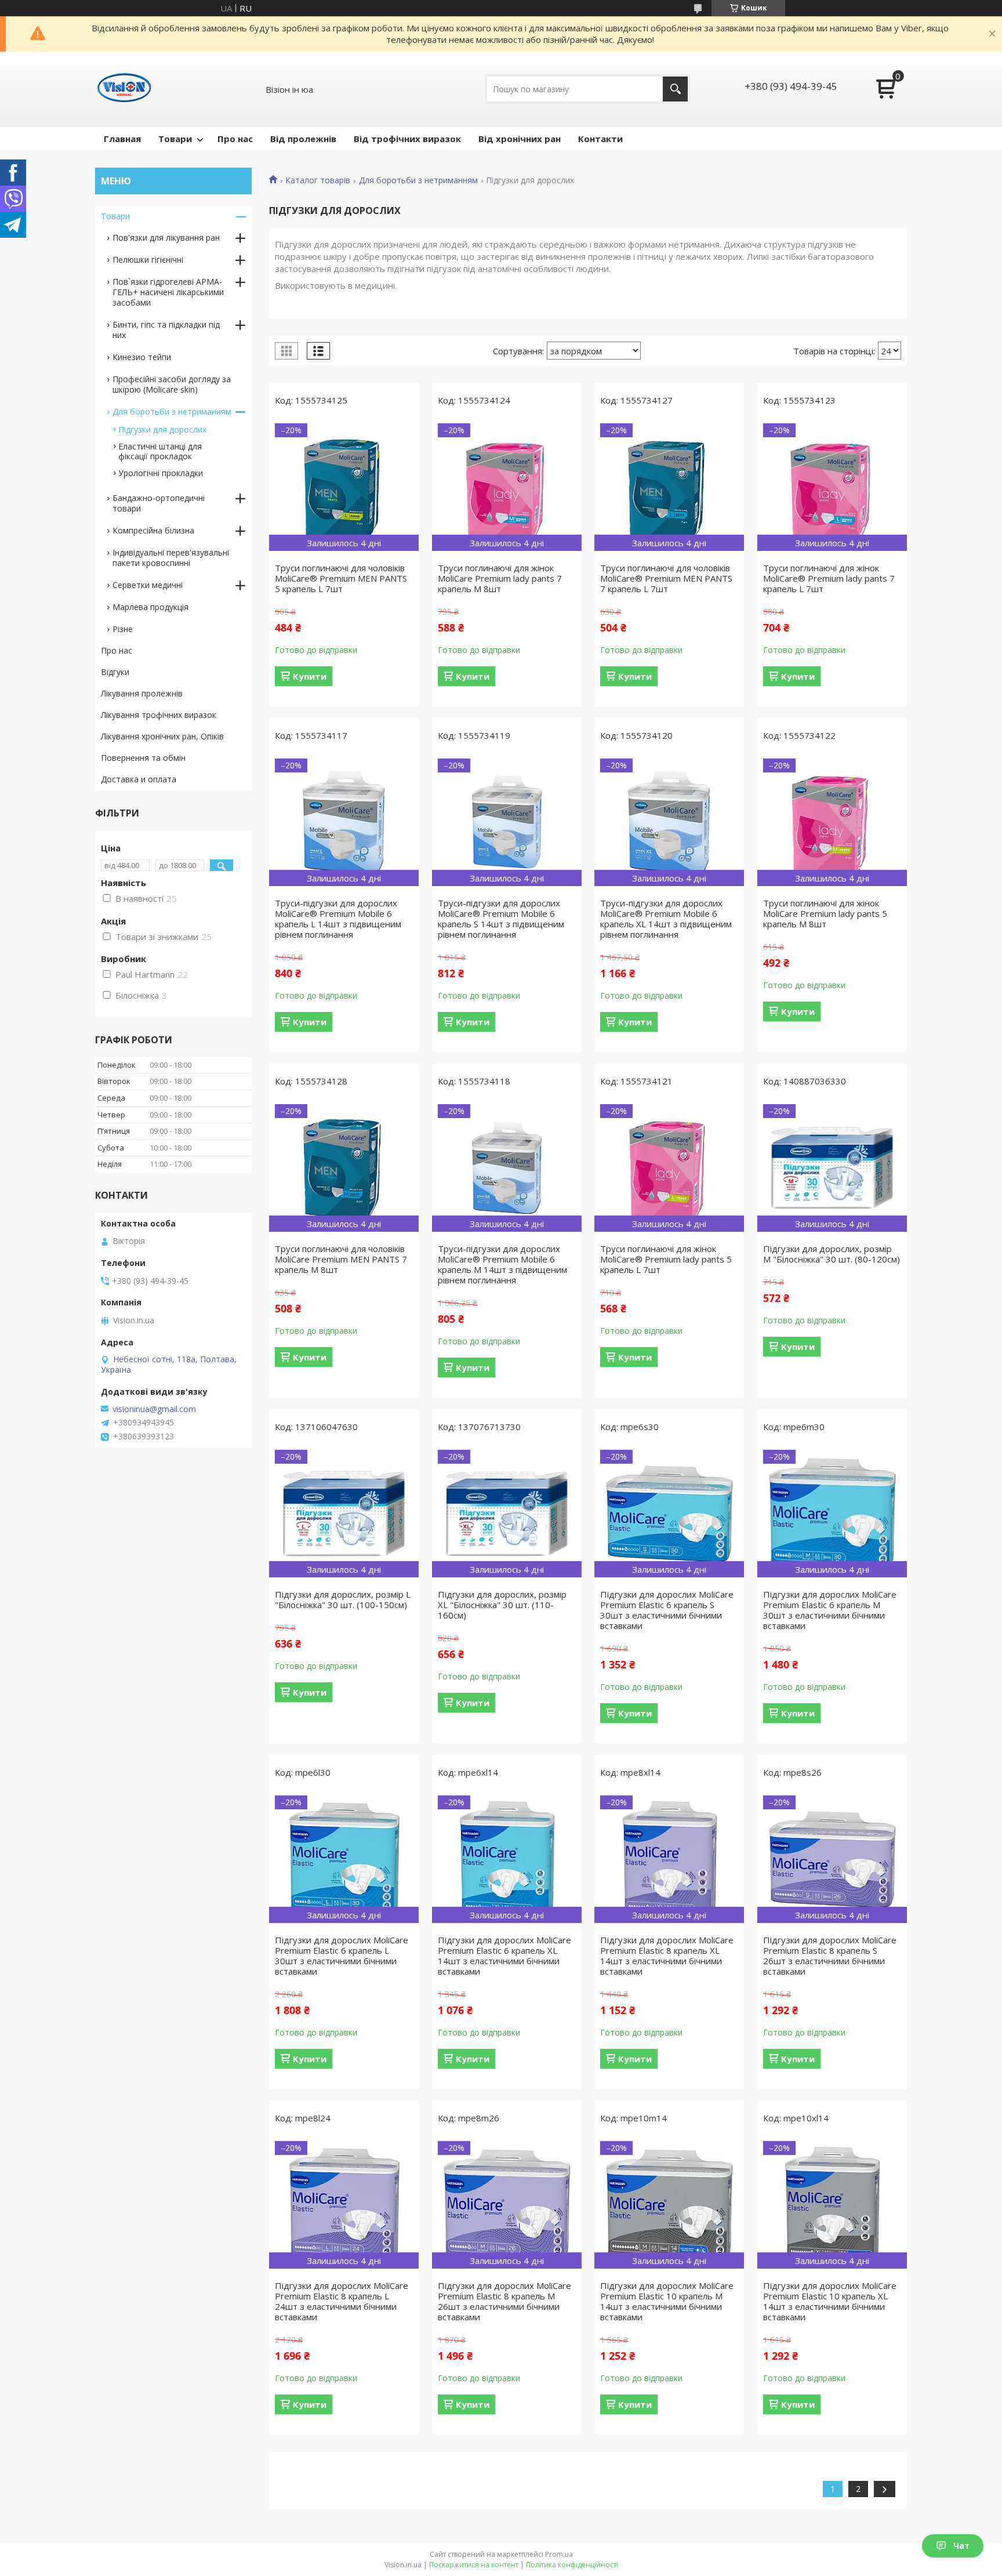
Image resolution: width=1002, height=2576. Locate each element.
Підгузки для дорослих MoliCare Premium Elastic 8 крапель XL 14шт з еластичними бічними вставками (667, 1955)
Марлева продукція (150, 607)
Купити (310, 676)
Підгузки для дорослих (162, 429)
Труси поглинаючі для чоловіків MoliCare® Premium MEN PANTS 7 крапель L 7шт (666, 578)
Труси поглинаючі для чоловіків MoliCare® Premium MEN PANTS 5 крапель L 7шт (341, 578)
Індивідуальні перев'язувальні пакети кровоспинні (171, 558)
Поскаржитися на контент (474, 2565)
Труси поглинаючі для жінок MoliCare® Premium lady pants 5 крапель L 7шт (666, 1259)
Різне (123, 629)
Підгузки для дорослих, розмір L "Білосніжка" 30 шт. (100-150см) (343, 1599)
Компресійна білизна (153, 530)
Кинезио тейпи (142, 357)
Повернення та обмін (143, 758)
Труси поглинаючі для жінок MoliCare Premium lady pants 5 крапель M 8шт (825, 913)
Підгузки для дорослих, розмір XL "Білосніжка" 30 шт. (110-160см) (502, 1605)
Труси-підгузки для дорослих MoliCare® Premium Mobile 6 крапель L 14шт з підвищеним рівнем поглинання (338, 919)
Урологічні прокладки (161, 473)
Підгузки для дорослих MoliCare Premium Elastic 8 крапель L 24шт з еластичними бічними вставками (342, 2301)
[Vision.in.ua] (124, 89)
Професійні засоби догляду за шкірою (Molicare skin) (172, 384)
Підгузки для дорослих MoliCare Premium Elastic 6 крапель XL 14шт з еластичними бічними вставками (504, 1955)
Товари (175, 139)
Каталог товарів (318, 180)
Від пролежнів (303, 139)
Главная (122, 139)
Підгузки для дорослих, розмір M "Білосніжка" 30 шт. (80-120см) (832, 1254)
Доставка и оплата (139, 779)
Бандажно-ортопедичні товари (159, 503)
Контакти (600, 139)
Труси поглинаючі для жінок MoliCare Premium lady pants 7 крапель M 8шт (500, 578)
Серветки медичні (148, 585)
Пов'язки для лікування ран (166, 237)
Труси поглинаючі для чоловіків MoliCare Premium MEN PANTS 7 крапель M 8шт (341, 1259)
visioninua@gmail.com (154, 1409)
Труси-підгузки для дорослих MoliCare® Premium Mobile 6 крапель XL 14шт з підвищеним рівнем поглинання (666, 919)
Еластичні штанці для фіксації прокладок (160, 451)
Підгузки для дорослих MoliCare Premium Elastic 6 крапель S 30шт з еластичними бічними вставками (667, 1610)
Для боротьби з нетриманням (418, 180)
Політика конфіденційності (572, 2565)
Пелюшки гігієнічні (148, 260)
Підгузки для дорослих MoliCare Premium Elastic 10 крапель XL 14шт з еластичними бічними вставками (830, 2301)
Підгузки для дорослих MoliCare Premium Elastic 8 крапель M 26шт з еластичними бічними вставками (504, 2301)
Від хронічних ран (520, 139)
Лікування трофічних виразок (159, 715)
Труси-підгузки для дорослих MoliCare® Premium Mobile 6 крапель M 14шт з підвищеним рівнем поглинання (502, 1264)
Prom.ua (559, 2554)
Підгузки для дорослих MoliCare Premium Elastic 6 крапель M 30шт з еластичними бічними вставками (830, 1610)
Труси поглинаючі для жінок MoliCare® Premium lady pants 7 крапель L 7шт (829, 578)
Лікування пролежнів (142, 693)
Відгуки (115, 672)
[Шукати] (675, 89)
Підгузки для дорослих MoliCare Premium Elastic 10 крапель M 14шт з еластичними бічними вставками (667, 2301)
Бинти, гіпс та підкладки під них (166, 330)
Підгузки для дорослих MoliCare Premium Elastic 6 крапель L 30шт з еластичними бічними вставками (342, 1955)
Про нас (235, 139)
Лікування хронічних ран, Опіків (162, 736)
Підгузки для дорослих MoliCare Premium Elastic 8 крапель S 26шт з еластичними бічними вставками (830, 1955)
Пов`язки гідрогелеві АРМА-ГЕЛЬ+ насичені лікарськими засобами (168, 292)
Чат (961, 2546)
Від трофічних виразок (407, 139)
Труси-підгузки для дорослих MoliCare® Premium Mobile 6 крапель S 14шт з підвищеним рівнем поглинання (501, 919)
